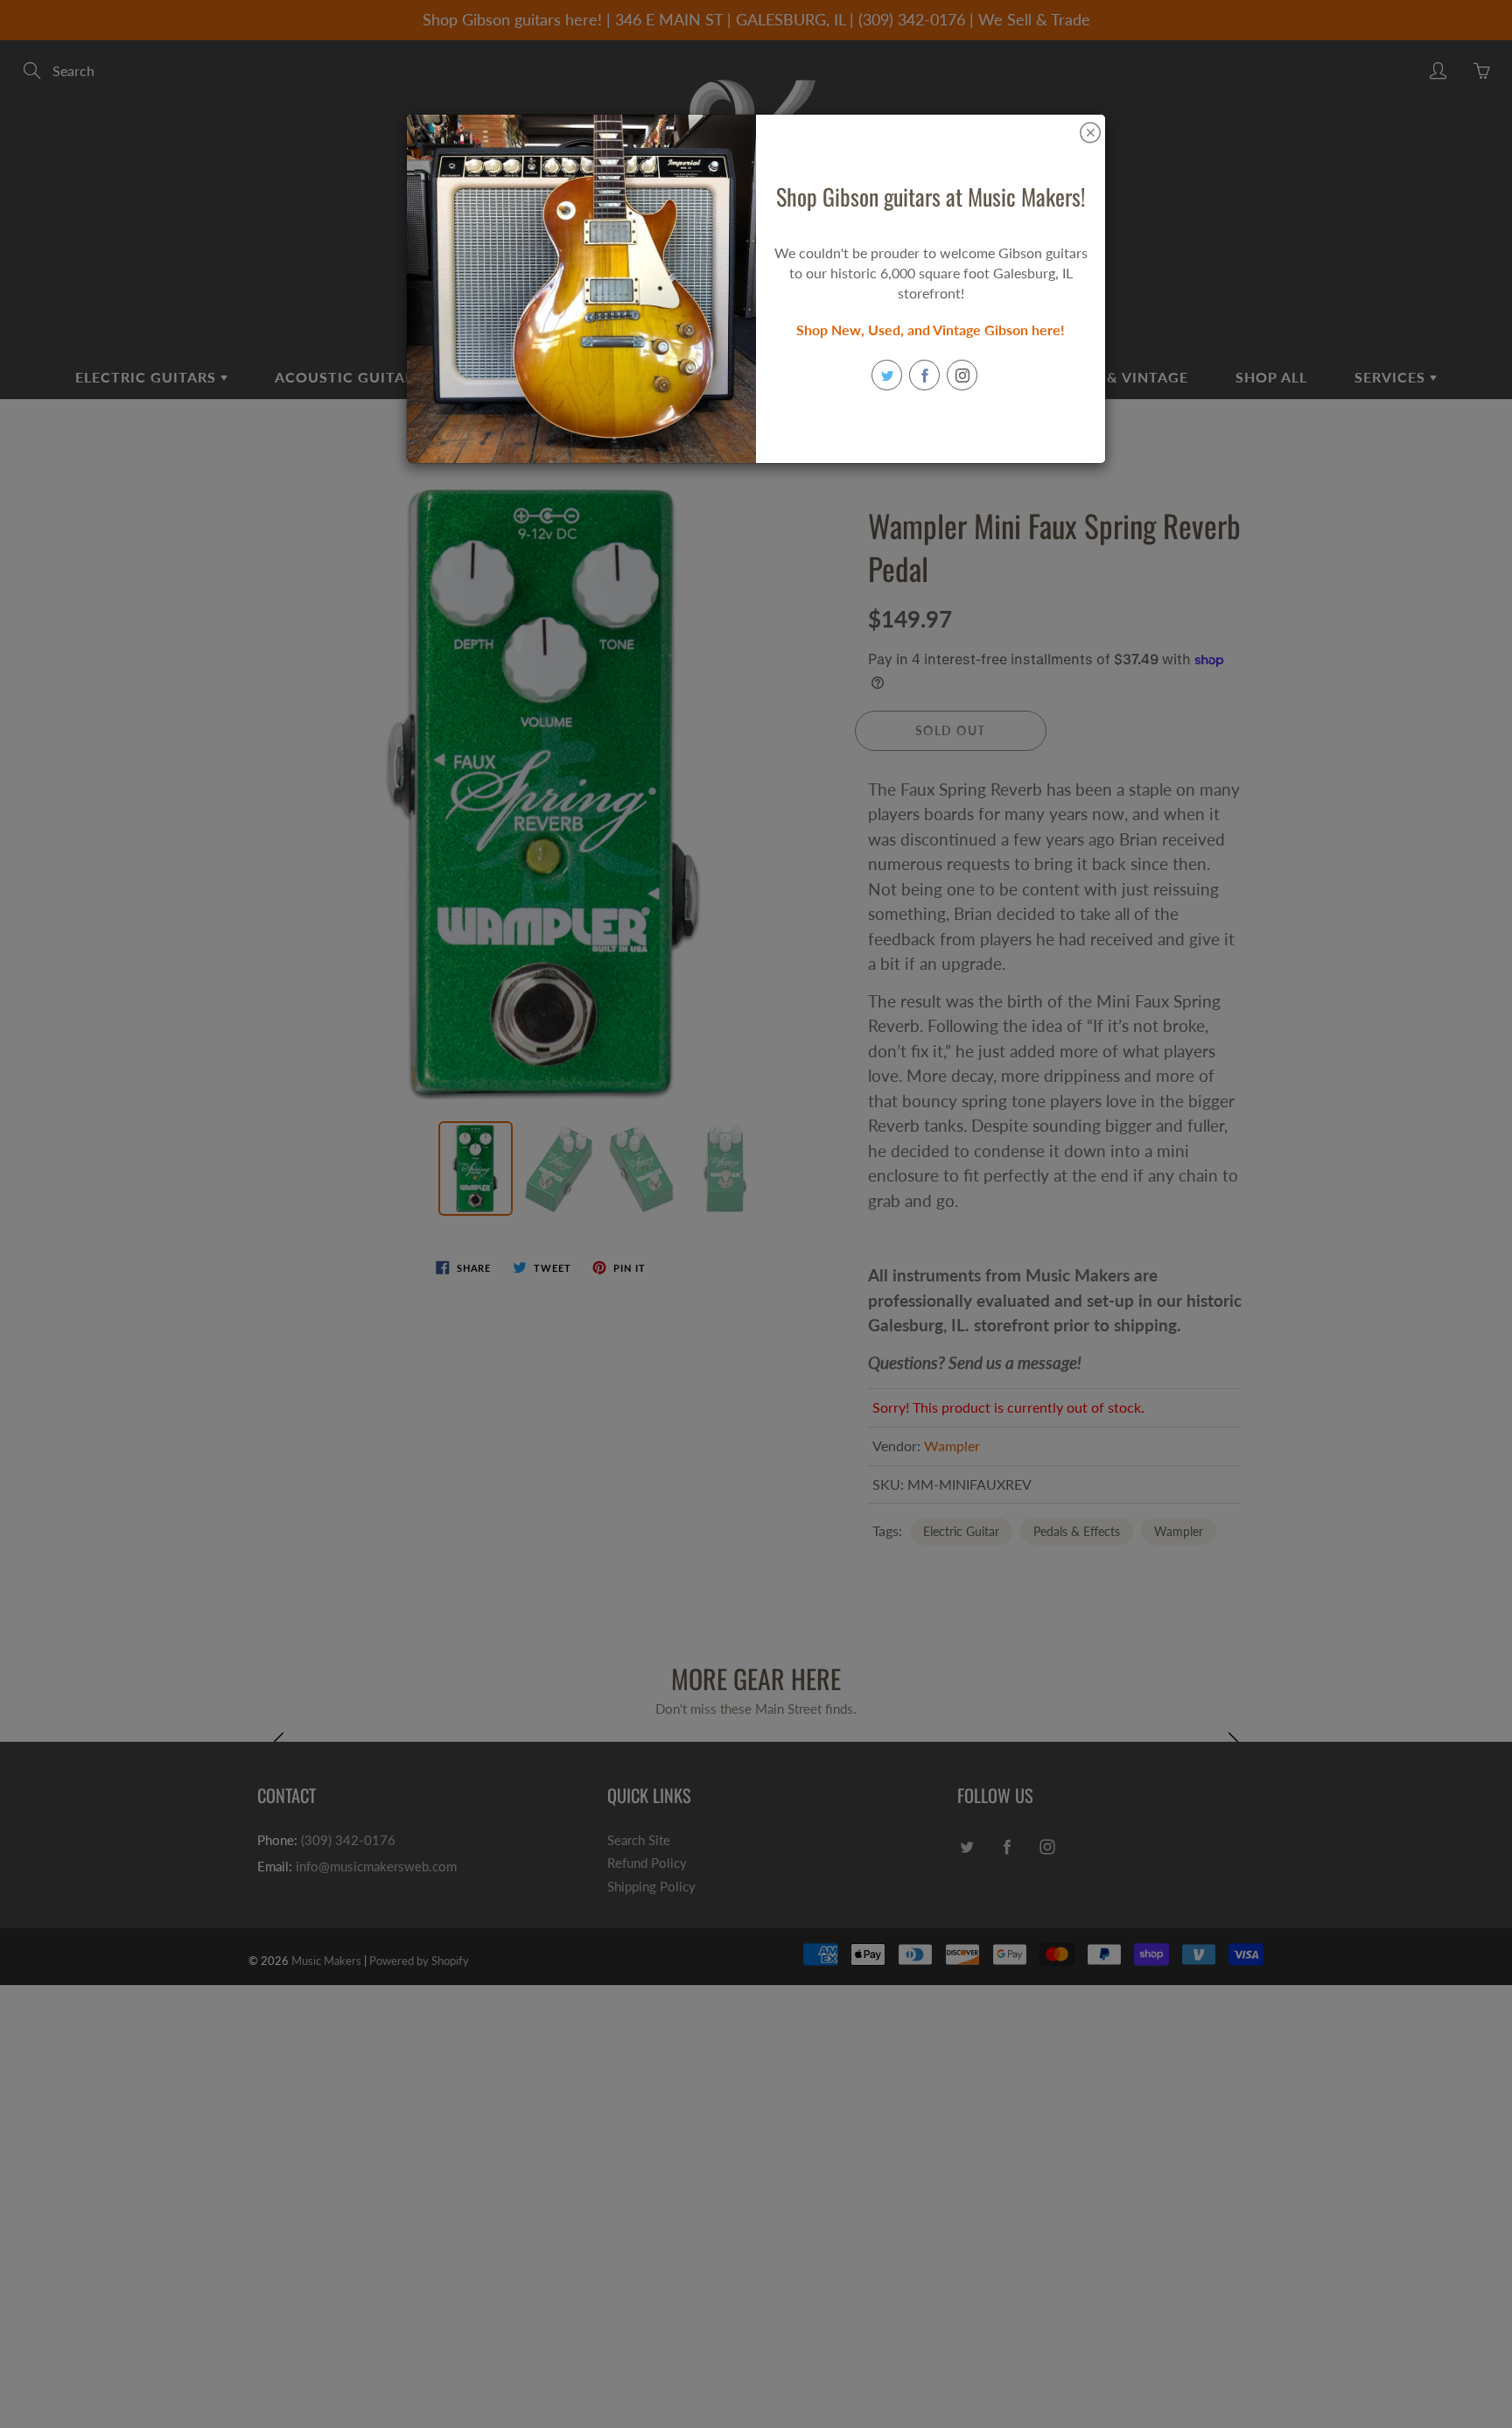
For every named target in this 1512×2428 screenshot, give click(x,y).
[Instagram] (962, 375)
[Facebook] (924, 375)
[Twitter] (887, 375)
